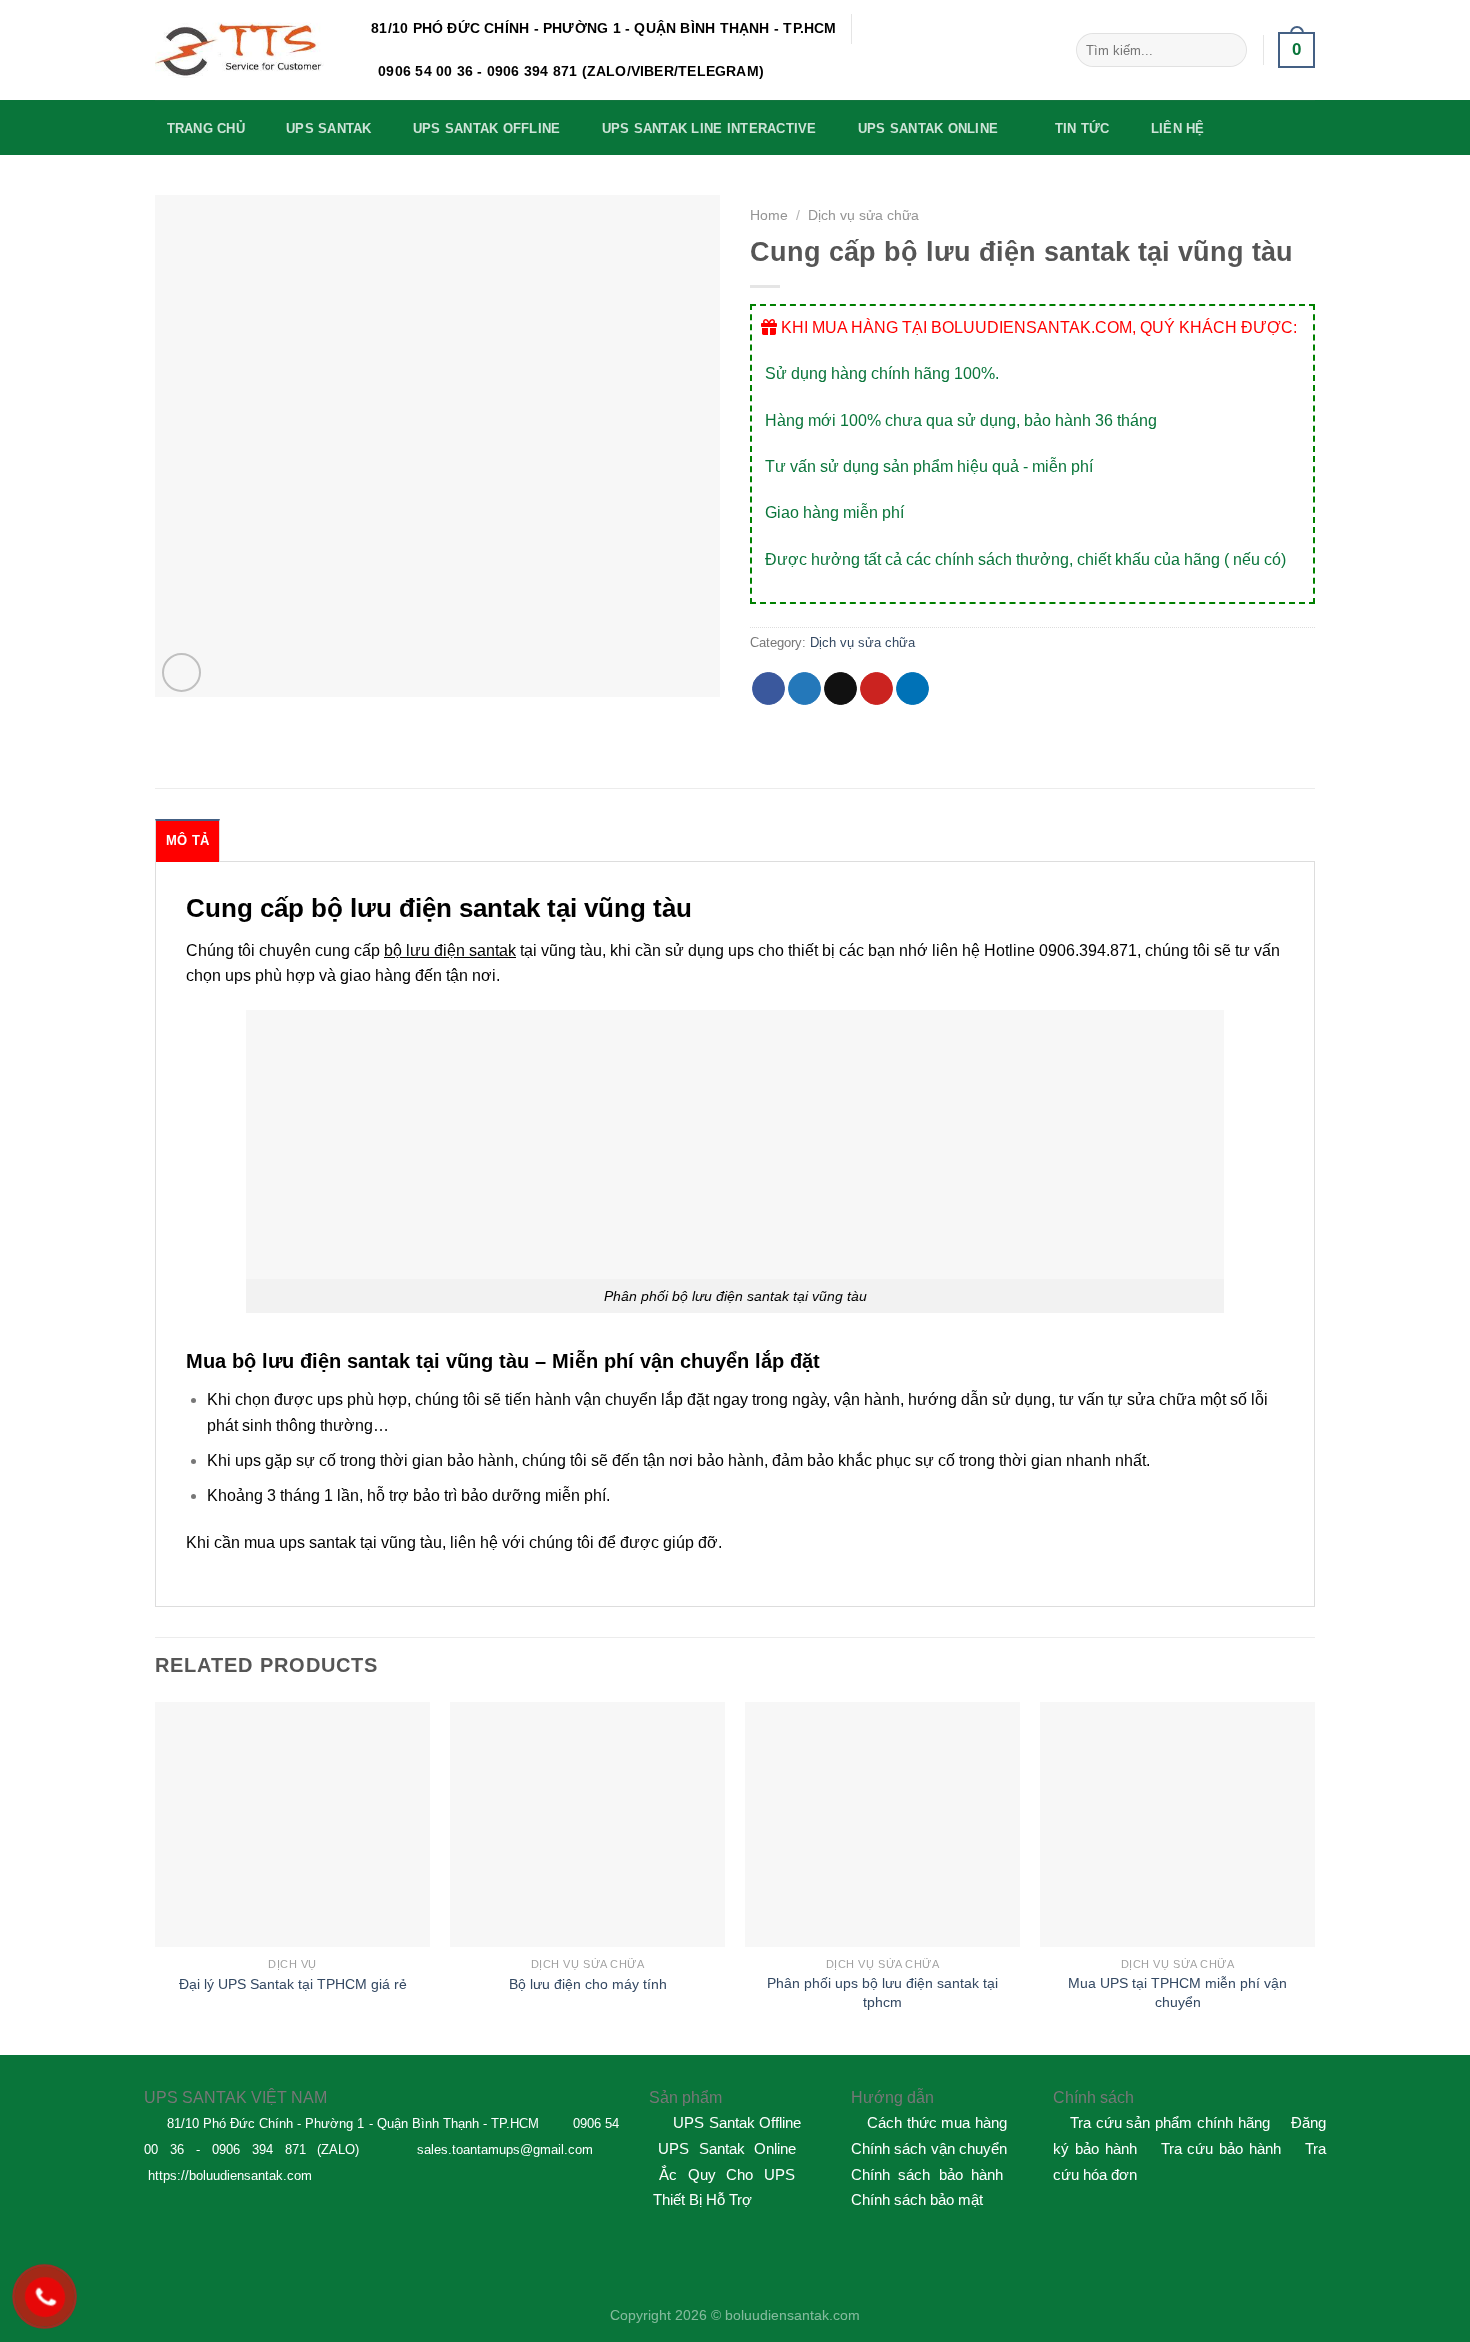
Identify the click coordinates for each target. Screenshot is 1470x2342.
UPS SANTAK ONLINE (928, 128)
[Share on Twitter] (804, 689)
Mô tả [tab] (187, 840)
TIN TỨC (1082, 128)
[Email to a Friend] (840, 689)
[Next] (1314, 1876)
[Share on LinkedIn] (912, 689)
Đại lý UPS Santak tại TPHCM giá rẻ (293, 1984)
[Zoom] (181, 672)
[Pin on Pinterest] (876, 689)
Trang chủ (206, 128)
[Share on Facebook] (768, 689)
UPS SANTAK (329, 128)
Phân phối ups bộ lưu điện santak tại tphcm (882, 1992)
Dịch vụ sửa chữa (863, 215)
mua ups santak (300, 1542)
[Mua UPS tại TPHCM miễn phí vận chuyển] (1177, 1824)
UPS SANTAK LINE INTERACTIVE (709, 128)
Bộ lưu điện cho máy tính (588, 1984)
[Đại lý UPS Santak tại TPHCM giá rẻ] (292, 1824)
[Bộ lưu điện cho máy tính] (587, 1824)
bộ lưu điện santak (450, 950)
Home (769, 215)
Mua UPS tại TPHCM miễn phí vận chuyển (1177, 1992)
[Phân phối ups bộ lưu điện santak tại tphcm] (882, 1824)
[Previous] (156, 1876)
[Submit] (1227, 50)
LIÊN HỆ (1178, 128)
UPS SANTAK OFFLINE (487, 128)
